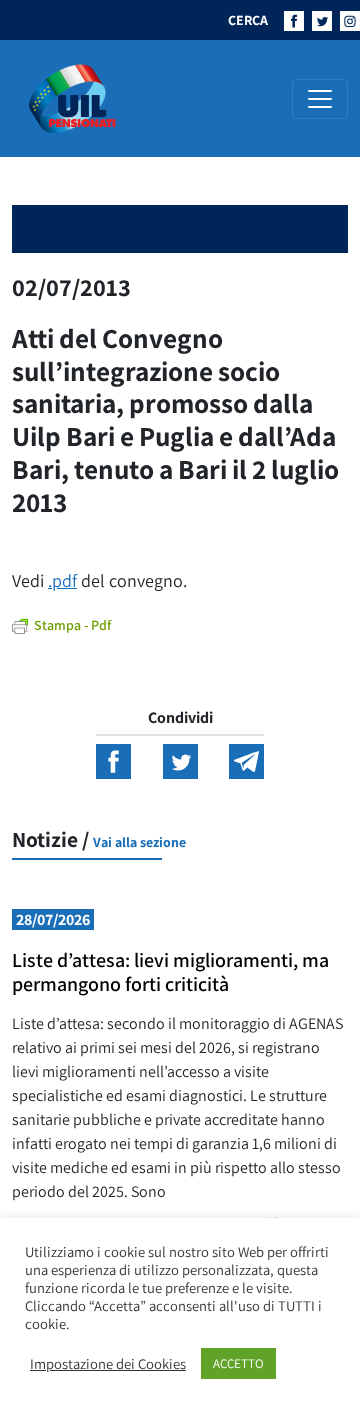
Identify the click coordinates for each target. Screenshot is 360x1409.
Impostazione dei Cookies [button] (108, 1364)
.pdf (62, 580)
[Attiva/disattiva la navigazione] (320, 99)
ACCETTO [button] (238, 1363)
